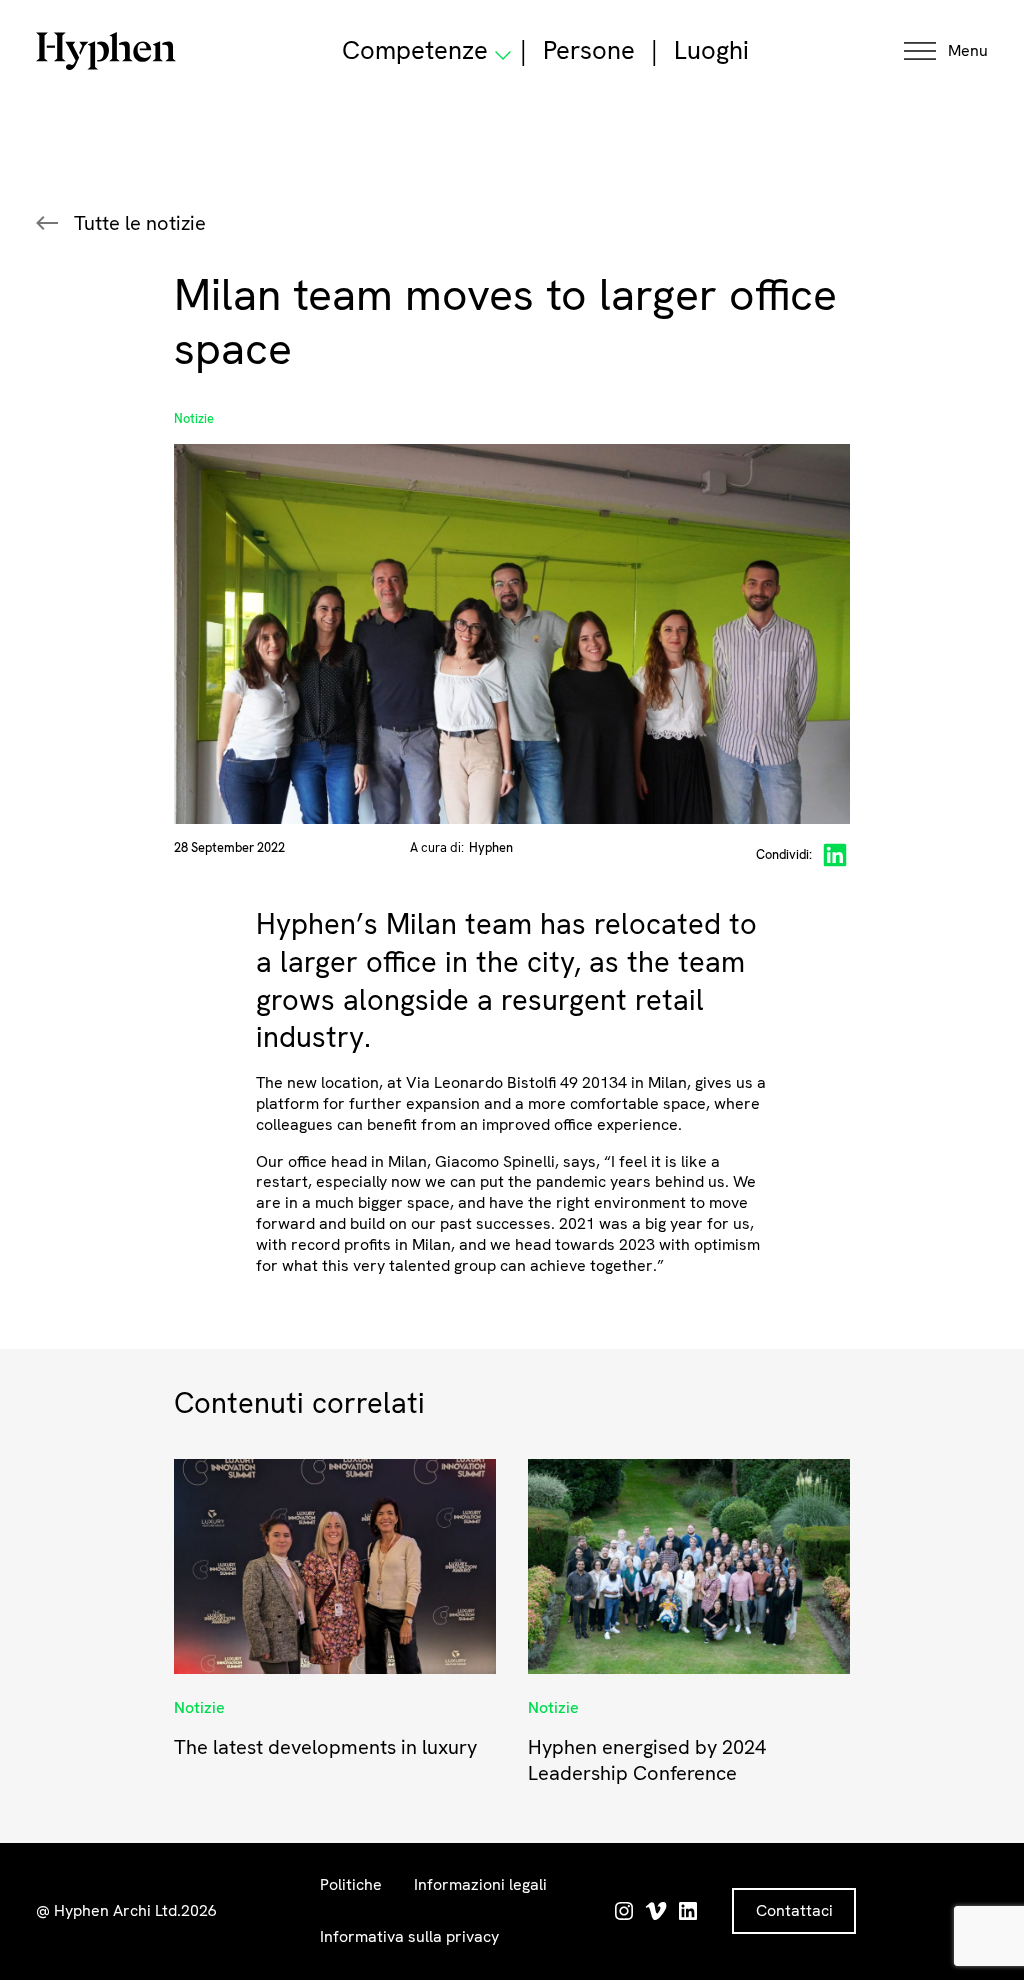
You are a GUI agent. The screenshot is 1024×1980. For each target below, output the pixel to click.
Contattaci (794, 1910)
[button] (946, 51)
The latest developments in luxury (325, 1747)
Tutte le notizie (140, 223)
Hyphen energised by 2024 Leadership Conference (647, 1760)
